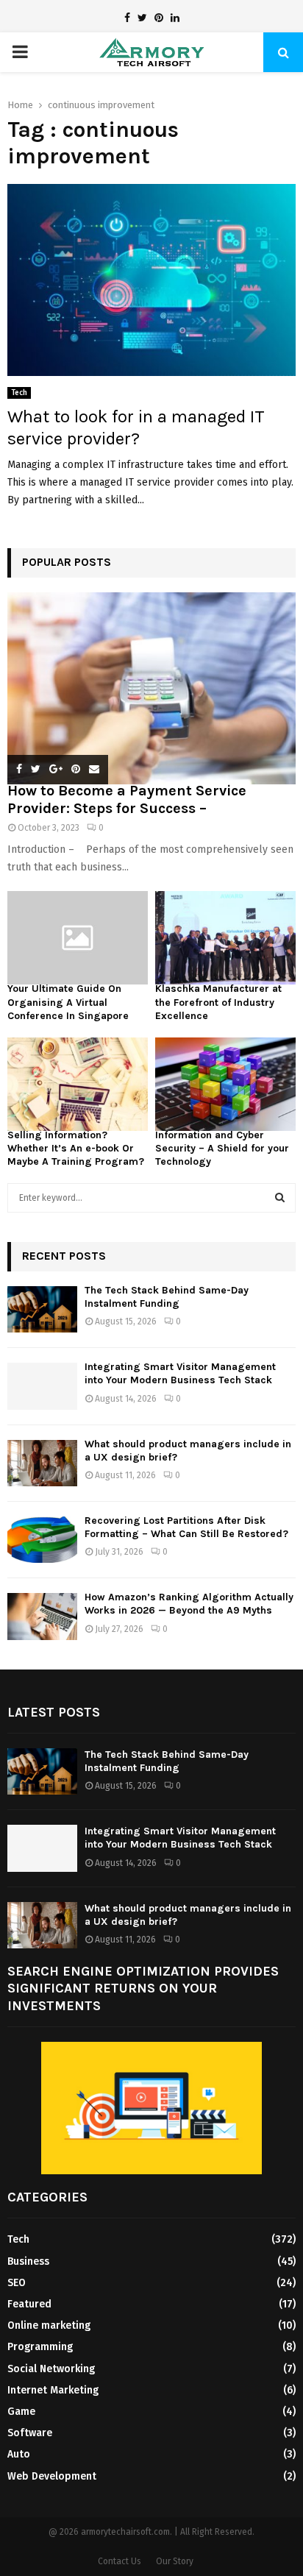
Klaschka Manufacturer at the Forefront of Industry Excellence (218, 1002)
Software (30, 2433)
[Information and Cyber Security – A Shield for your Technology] (225, 1084)
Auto (19, 2454)
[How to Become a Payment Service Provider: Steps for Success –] (151, 688)
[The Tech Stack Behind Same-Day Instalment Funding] (42, 1309)
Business (28, 2261)
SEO (17, 2283)
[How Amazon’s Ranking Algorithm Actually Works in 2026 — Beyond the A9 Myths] (42, 1616)
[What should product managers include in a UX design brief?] (42, 1463)
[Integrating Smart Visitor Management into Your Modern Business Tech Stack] (42, 1386)
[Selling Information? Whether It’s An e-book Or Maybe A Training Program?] (78, 1084)
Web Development (52, 2476)
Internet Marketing (53, 2390)
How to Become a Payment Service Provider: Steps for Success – (127, 799)
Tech (19, 393)
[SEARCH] (280, 1198)
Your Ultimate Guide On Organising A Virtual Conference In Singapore (68, 1002)
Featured (29, 2304)
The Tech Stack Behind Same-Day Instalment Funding (167, 1297)
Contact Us (120, 2561)
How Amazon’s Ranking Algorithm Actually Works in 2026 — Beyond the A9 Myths (189, 1604)
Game (21, 2412)
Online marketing (49, 2325)
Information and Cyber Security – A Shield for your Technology (222, 1148)
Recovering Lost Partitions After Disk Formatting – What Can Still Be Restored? (186, 1527)
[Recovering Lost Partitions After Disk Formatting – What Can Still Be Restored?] (42, 1540)
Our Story (175, 2561)
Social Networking (51, 2369)
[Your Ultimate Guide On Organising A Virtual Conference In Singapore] (78, 938)
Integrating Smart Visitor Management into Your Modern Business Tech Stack (180, 1373)
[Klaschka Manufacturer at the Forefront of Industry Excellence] (225, 938)
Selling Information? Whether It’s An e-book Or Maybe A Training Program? (76, 1148)
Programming (40, 2347)
